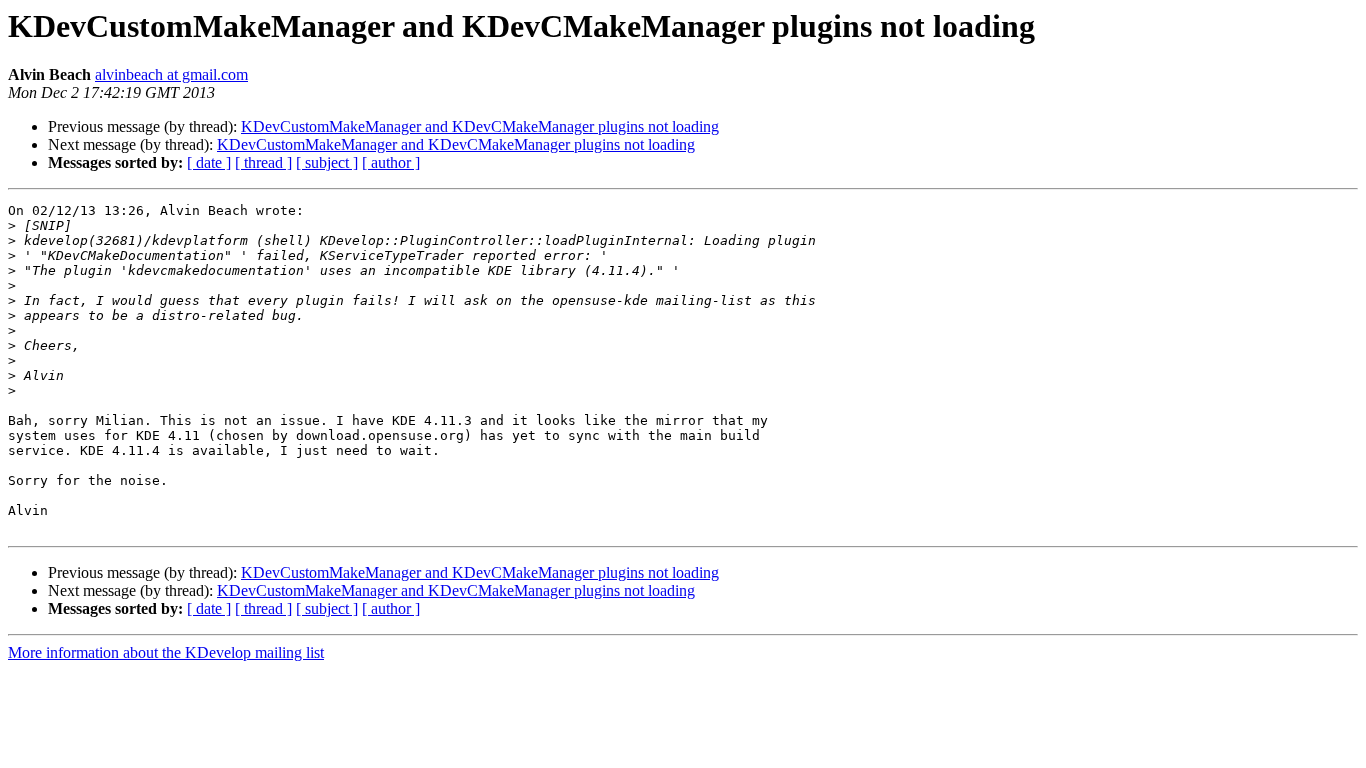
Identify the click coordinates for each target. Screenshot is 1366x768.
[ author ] (391, 162)
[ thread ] (263, 162)
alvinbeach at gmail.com (171, 74)
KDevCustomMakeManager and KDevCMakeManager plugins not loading (480, 126)
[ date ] (209, 162)
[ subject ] (327, 162)
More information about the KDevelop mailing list (166, 652)
